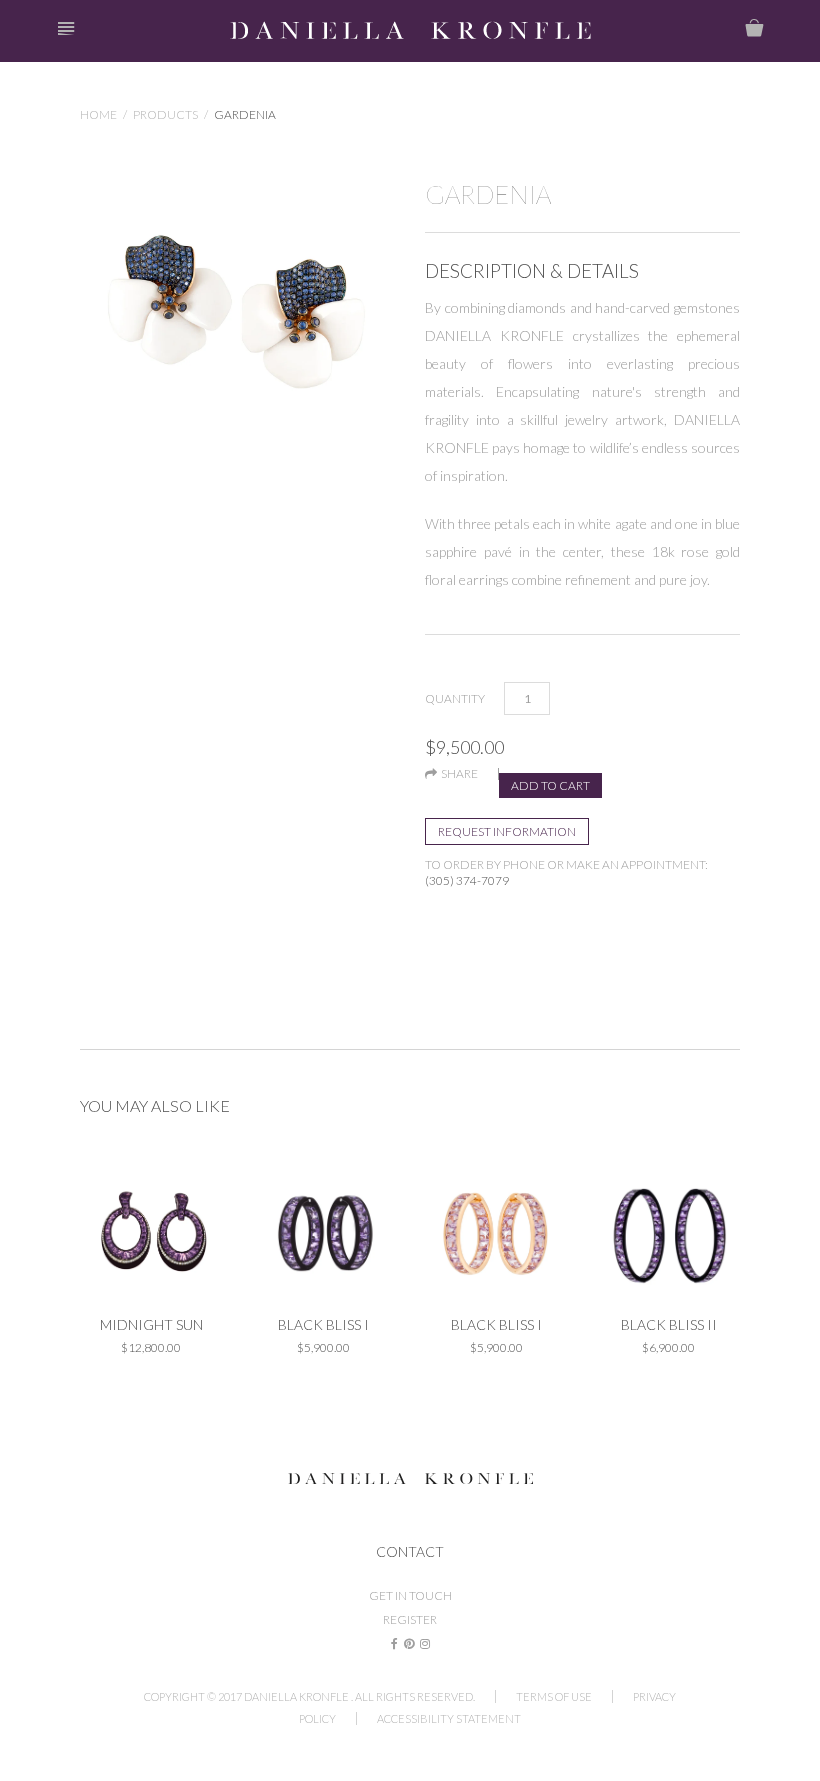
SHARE (457, 774)
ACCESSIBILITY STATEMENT (449, 1718)
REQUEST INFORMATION (507, 831)
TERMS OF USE (554, 1696)
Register (410, 1619)
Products (165, 114)
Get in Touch (410, 1595)
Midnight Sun (151, 1324)
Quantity (455, 698)
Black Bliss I (323, 1324)
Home (98, 114)
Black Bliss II (669, 1324)
